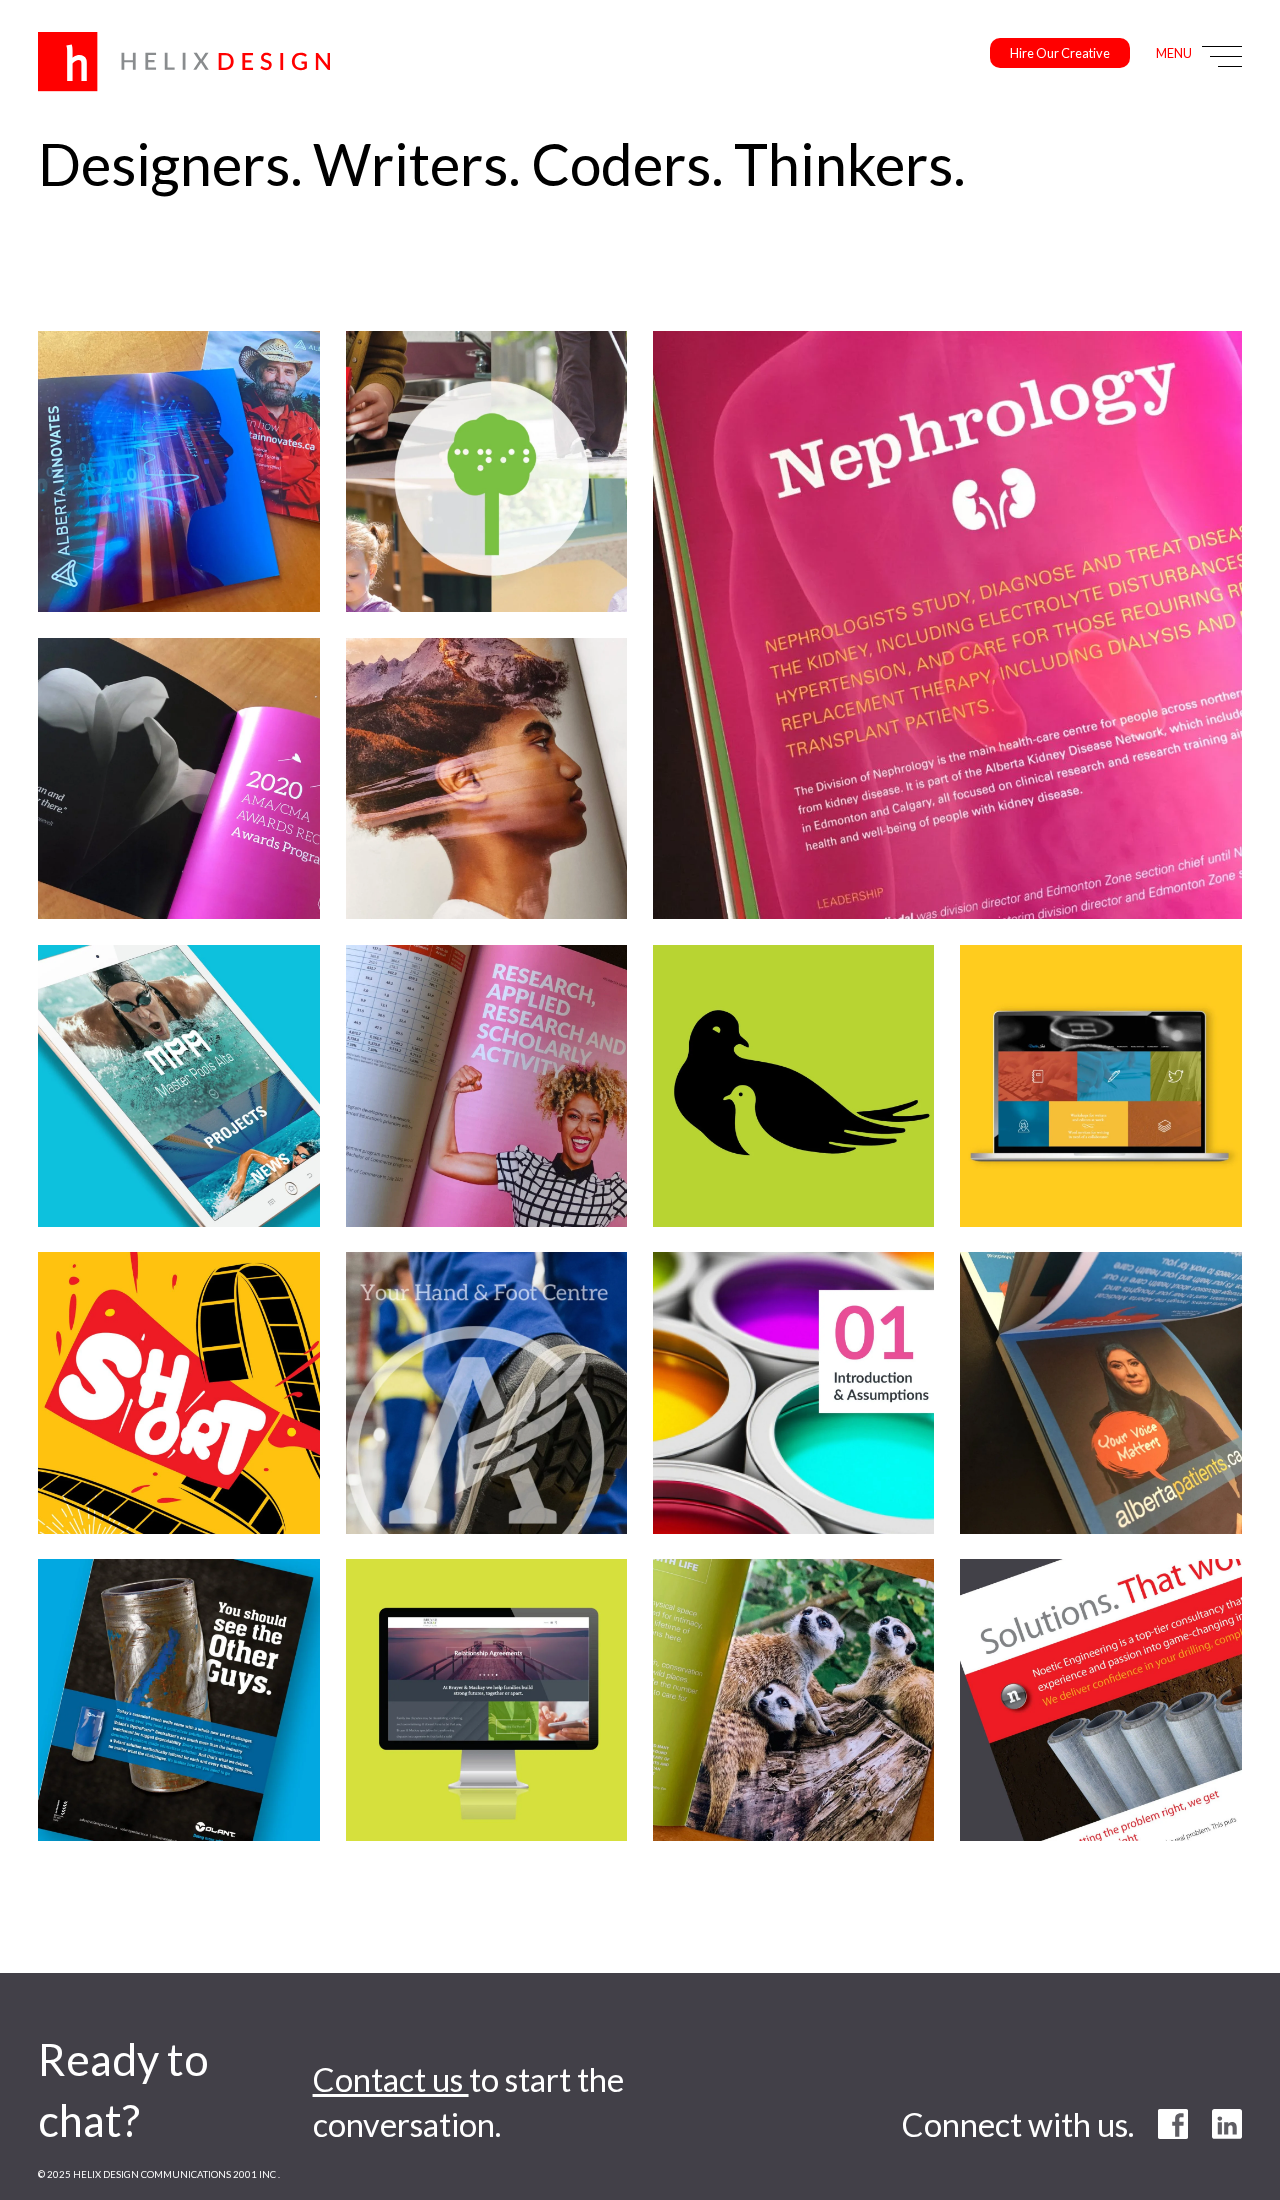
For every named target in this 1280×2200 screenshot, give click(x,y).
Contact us (391, 2079)
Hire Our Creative (1060, 54)
